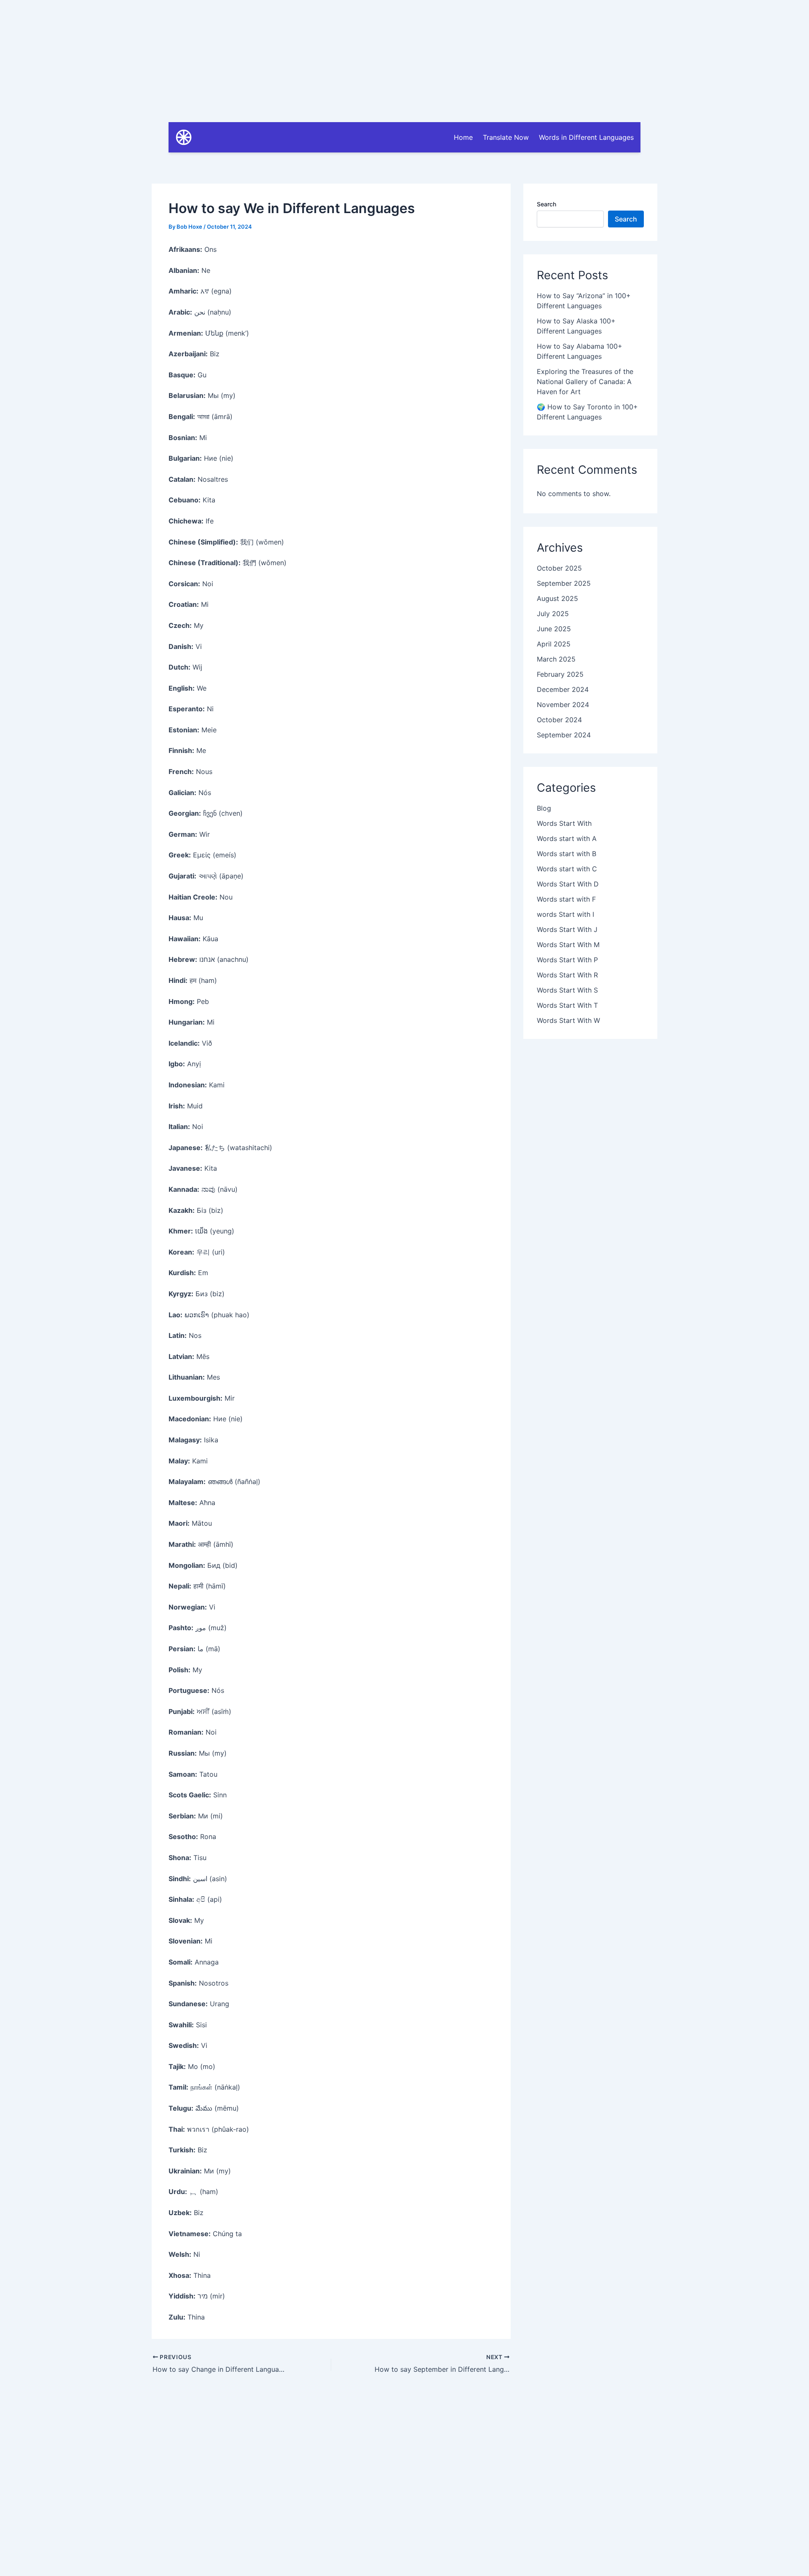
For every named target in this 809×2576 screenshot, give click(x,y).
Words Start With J (567, 929)
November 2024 (563, 705)
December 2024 (563, 689)
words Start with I (565, 914)
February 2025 (560, 674)
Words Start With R (567, 975)
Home (463, 137)
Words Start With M (568, 945)
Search (546, 204)
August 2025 (557, 598)
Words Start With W (568, 1020)
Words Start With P (567, 960)
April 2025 (554, 644)
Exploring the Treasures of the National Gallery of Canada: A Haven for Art (585, 382)
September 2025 (564, 583)
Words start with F (566, 899)
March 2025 (556, 659)
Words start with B (567, 854)
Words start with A (567, 838)
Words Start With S (567, 990)
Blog (544, 808)
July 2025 (553, 614)
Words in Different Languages (586, 137)
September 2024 (564, 735)
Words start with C (567, 869)
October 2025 (559, 568)
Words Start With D (568, 884)
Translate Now (506, 137)
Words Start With (564, 823)
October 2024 (559, 720)
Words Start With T (567, 1005)
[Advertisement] (404, 59)
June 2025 (554, 629)
